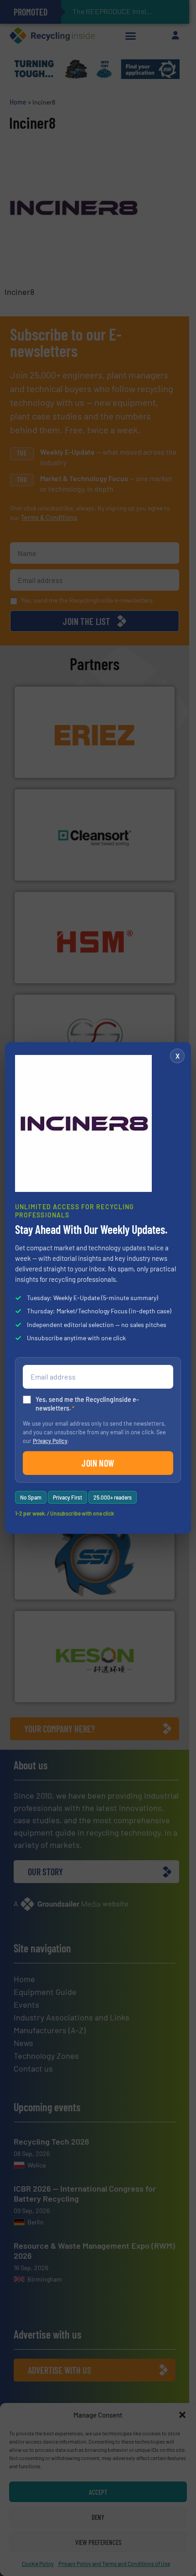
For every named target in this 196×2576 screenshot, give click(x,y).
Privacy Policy (50, 1441)
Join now (98, 1463)
